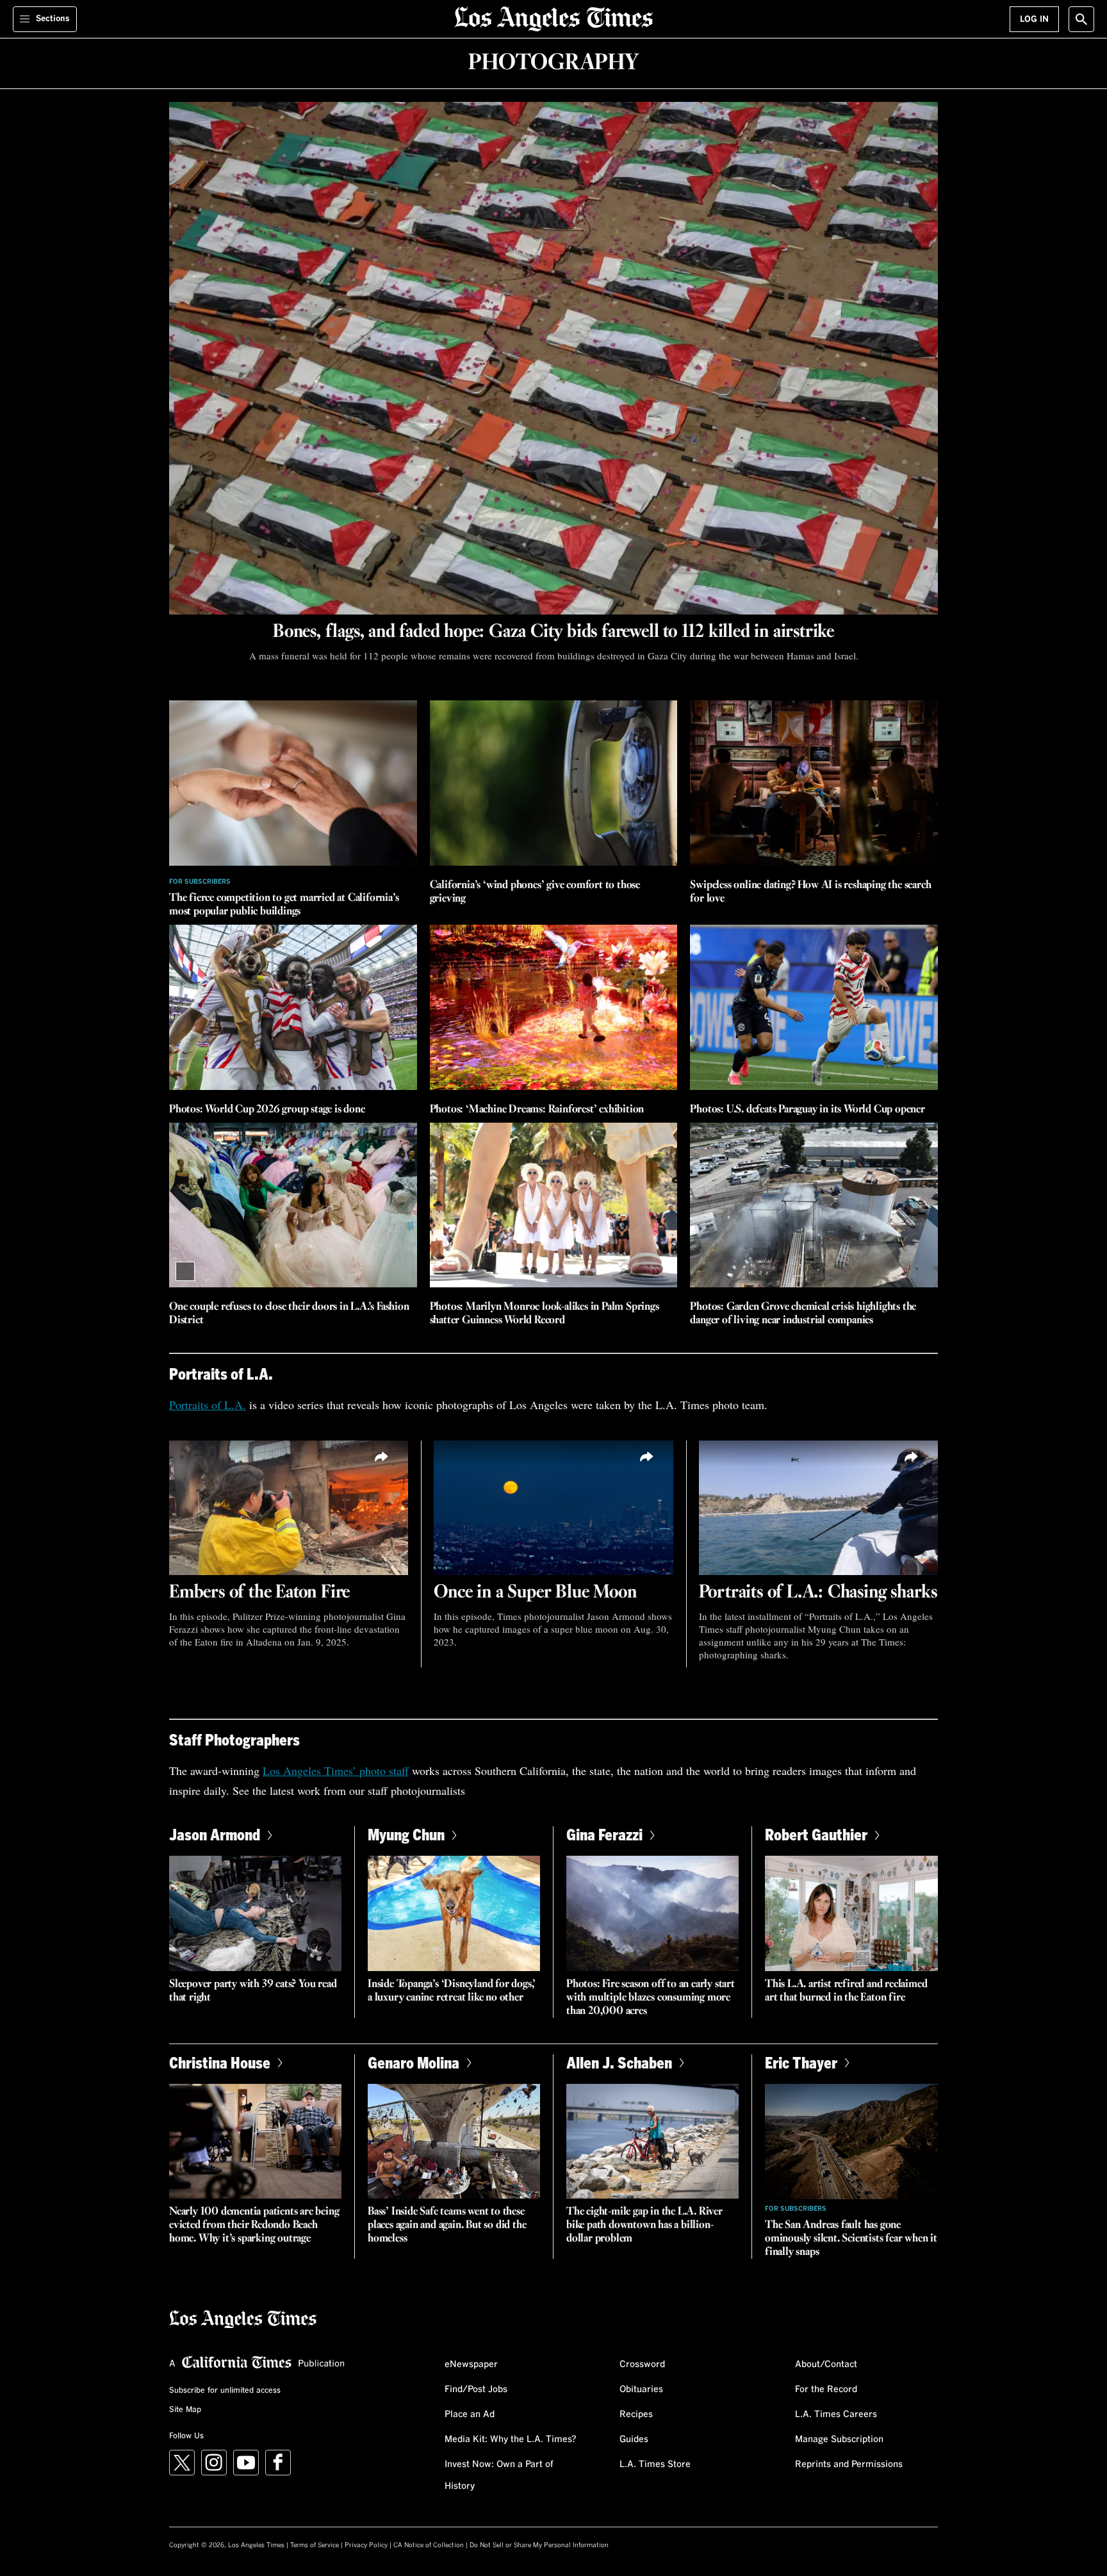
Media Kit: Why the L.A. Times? (511, 2440)
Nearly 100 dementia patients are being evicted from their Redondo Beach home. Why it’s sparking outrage (254, 2225)
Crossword (642, 2365)
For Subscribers (200, 882)
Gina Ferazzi (604, 1834)
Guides (634, 2440)
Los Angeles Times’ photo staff (336, 1771)
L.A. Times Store (655, 2465)
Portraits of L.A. (208, 1405)
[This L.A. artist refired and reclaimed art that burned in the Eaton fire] (851, 1913)
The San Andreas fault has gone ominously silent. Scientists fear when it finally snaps (851, 2239)
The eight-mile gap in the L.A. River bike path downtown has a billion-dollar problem (644, 2225)
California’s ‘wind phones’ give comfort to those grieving (535, 892)
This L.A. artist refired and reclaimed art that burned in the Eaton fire (846, 1991)
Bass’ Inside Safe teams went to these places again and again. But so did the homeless (447, 2225)
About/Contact (826, 2365)
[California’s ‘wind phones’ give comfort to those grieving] (554, 783)
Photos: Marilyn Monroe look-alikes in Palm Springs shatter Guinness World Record (545, 1314)
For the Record (826, 2390)
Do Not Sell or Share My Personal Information (539, 2545)
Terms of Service (315, 2545)
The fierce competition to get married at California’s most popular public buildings (284, 905)
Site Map (185, 2410)
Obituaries (641, 2390)
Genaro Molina (414, 2062)
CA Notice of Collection (429, 2545)
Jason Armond (215, 1834)
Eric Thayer (801, 2062)
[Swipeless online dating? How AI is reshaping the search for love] (814, 783)
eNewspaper (471, 2365)
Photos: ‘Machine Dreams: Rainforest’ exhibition (537, 1110)
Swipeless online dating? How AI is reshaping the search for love (810, 892)
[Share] (382, 1457)
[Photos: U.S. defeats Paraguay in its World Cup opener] (814, 1007)
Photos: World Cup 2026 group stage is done (267, 1110)
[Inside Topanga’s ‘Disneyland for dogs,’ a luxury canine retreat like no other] (454, 1913)
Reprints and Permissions (849, 2465)
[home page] (553, 18)
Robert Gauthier (816, 1834)
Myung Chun (406, 1834)
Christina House (220, 2062)
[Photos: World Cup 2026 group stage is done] (293, 1007)
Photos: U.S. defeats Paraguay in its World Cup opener (807, 1110)
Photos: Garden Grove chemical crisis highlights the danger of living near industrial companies (803, 1314)
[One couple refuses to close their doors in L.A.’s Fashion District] (293, 1205)
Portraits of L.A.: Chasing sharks (818, 1592)
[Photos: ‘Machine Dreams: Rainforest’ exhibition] (554, 1007)
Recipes (636, 2415)
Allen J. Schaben (619, 2062)
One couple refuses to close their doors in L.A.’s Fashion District (289, 1314)
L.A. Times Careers (836, 2415)
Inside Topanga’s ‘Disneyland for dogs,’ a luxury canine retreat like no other (452, 1991)
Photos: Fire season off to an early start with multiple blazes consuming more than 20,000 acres (651, 1998)
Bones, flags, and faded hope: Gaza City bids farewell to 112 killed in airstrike (553, 632)
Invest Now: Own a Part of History (499, 2475)
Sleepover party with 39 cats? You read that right (253, 1991)
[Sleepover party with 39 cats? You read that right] (255, 1913)
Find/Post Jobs (476, 2390)
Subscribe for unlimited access (225, 2391)
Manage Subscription (839, 2440)
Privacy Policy (366, 2545)
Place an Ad (470, 2415)
